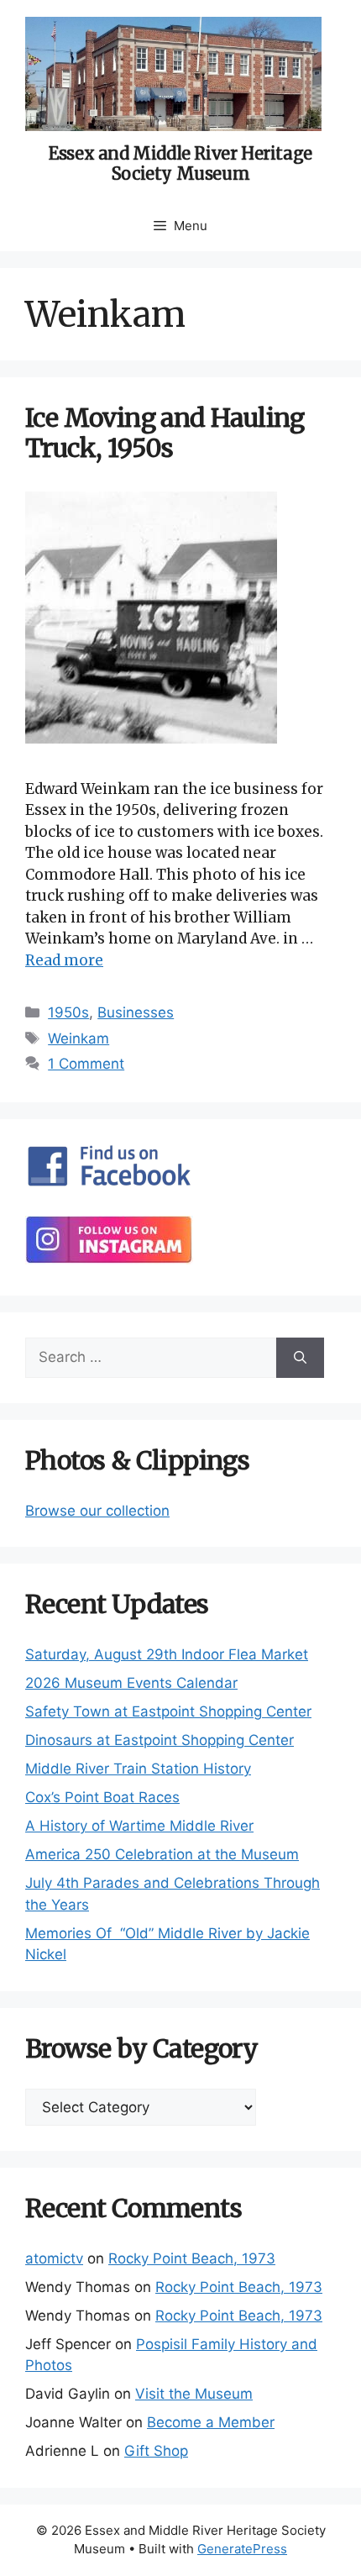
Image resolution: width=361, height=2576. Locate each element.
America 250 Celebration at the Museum (162, 1854)
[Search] (300, 1358)
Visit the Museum (194, 2394)
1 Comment (86, 1064)
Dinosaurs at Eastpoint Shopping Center (160, 1740)
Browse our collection (97, 1511)
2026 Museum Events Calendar (131, 1683)
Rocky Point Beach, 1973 (192, 2258)
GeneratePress (242, 2549)
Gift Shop (156, 2451)
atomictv (54, 2258)
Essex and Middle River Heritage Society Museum (180, 163)
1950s (68, 1012)
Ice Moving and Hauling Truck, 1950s (165, 433)
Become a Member (211, 2422)
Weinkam (78, 1038)
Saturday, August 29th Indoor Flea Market (167, 1654)
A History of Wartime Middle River (139, 1826)
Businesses (136, 1012)
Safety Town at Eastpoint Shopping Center (168, 1711)
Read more (64, 960)
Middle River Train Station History (138, 1769)
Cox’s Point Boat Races (102, 1797)
